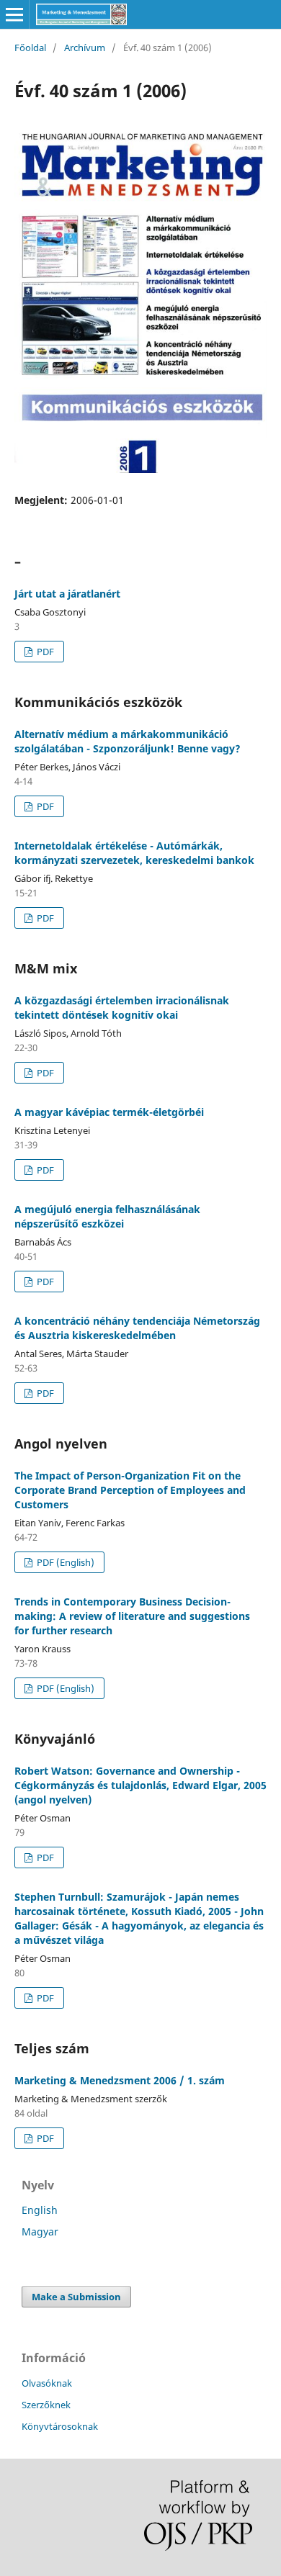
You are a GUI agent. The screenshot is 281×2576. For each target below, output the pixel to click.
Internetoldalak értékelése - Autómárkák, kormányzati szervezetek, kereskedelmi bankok (134, 853)
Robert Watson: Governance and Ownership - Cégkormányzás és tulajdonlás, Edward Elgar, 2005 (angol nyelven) (140, 1785)
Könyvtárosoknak (60, 2426)
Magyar (40, 2232)
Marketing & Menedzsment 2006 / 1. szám (120, 2080)
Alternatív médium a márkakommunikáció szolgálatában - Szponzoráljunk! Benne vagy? (128, 741)
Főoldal (30, 48)
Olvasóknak (47, 2383)
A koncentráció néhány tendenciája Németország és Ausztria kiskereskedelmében (137, 1328)
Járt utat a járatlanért (67, 594)
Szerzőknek (46, 2405)
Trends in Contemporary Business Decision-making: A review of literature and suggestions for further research (132, 1616)
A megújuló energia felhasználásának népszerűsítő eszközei (107, 1216)
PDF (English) (64, 1562)
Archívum (85, 48)
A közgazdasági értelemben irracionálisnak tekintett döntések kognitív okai (122, 1008)
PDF (44, 652)
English (40, 2210)
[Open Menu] (14, 14)
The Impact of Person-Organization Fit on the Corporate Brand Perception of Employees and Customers (130, 1490)
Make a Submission (76, 2297)
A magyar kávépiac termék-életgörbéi (109, 1112)
